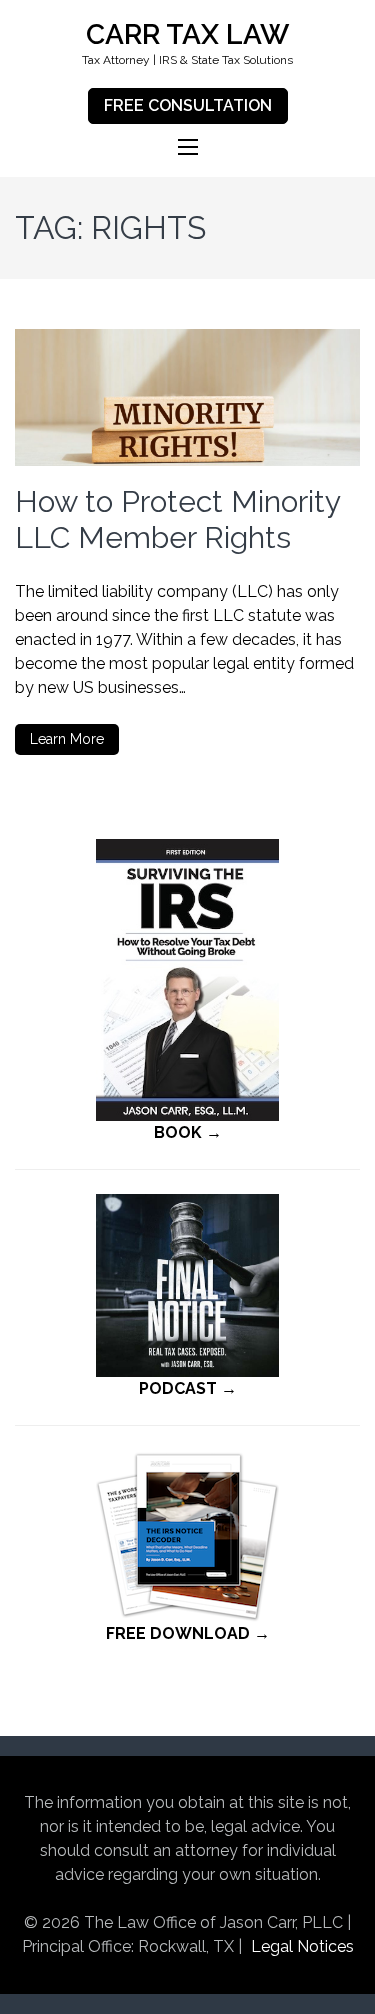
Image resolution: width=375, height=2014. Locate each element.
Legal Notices (302, 1946)
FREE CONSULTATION (188, 105)
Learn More (67, 739)
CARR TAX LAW (187, 34)
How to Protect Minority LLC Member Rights (177, 519)
